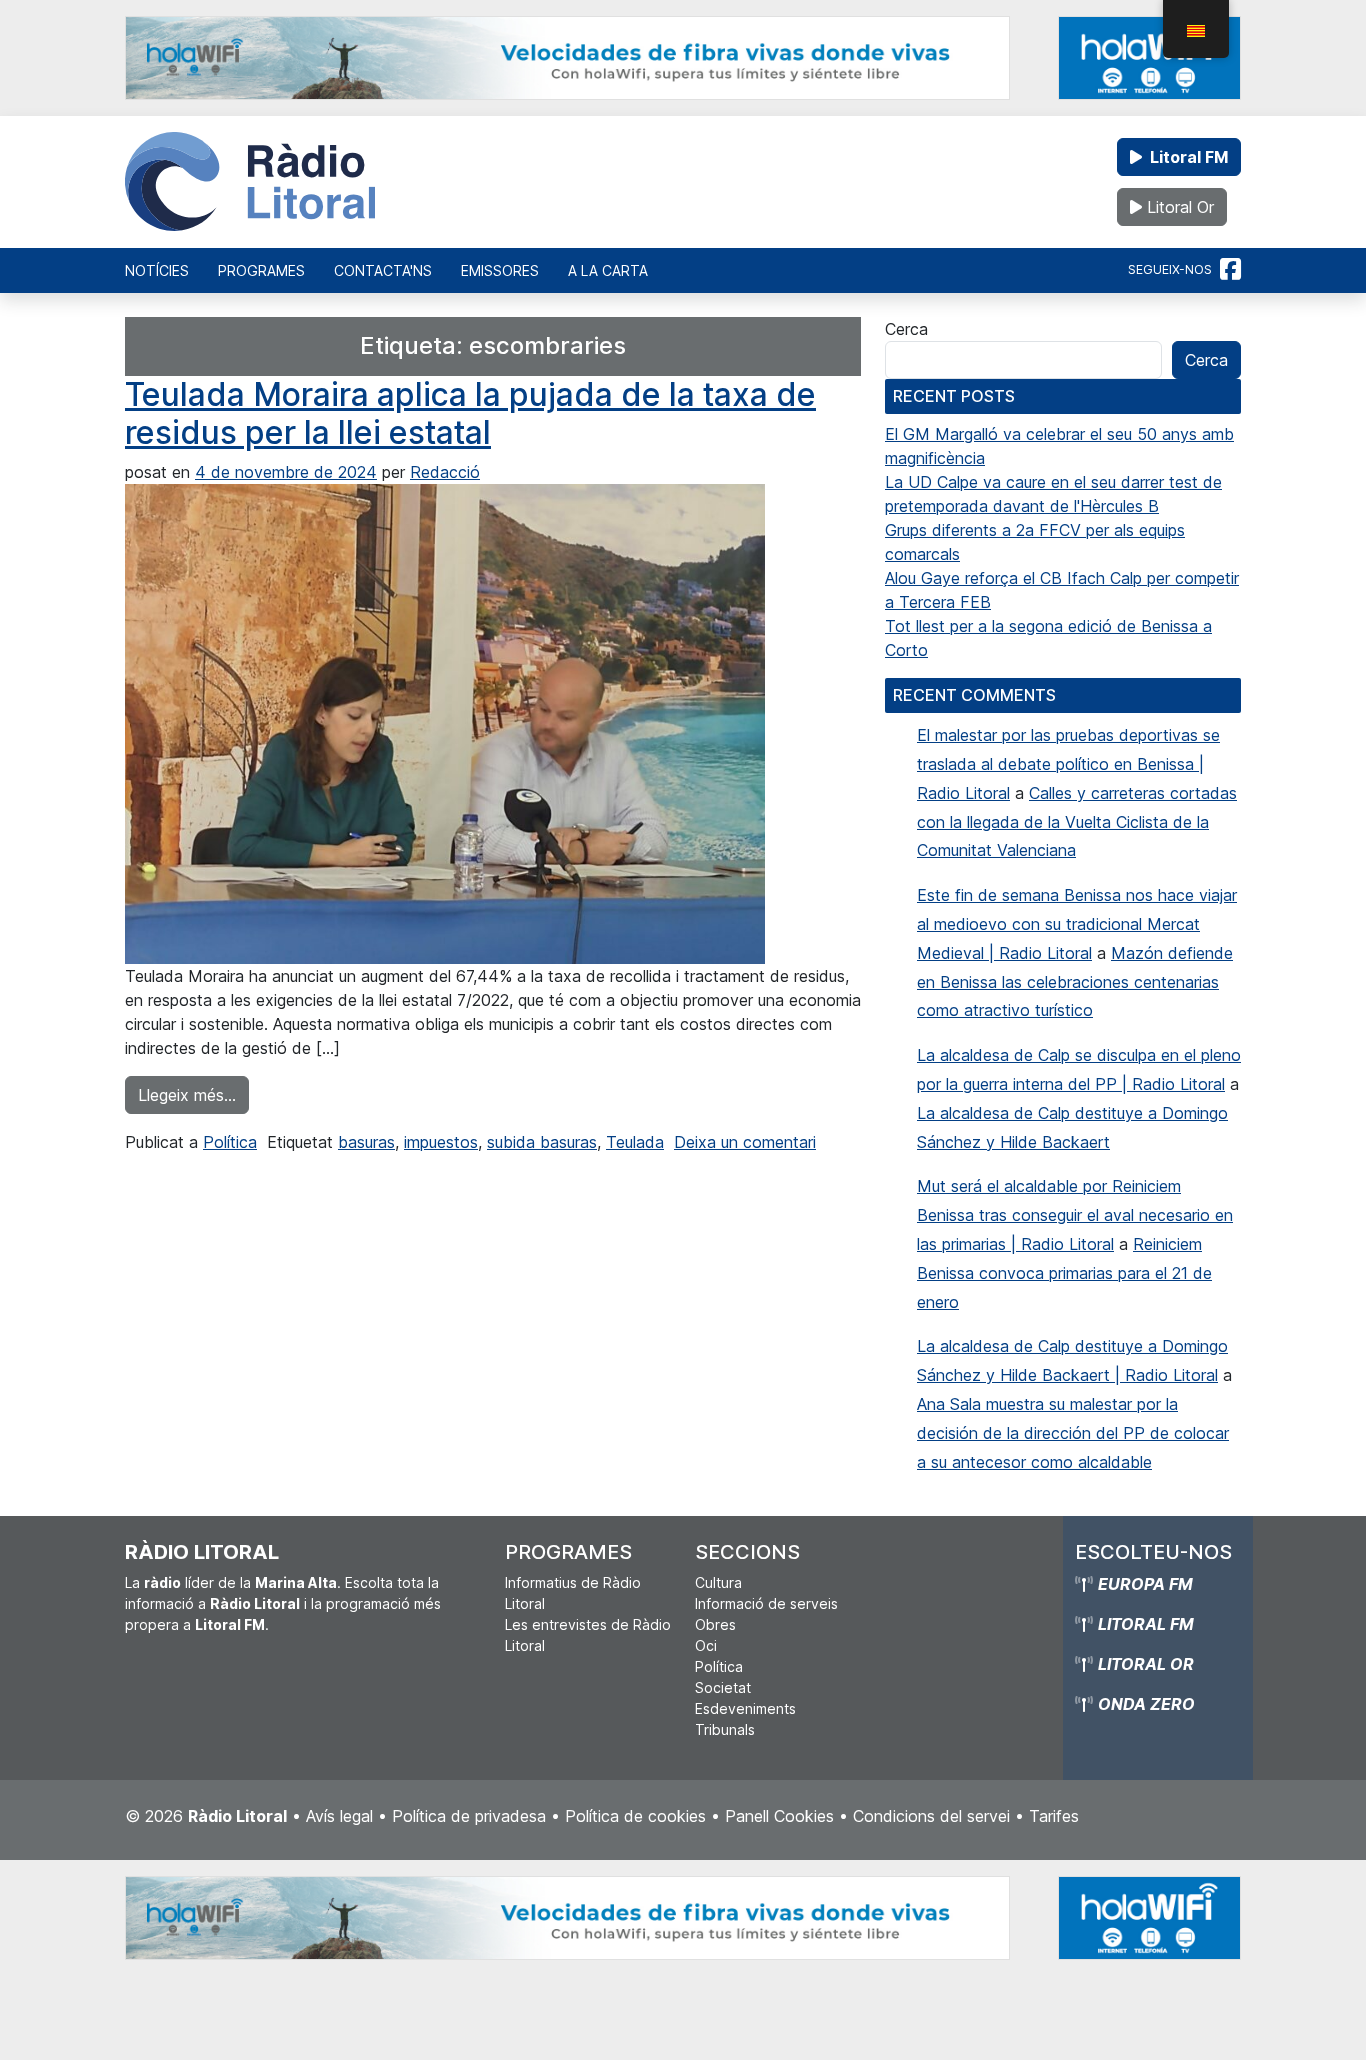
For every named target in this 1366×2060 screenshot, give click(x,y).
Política (230, 1142)
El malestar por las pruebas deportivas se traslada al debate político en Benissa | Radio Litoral (1068, 764)
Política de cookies (635, 1816)
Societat (723, 1687)
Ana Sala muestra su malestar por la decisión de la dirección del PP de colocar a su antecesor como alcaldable (1073, 1433)
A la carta (608, 270)
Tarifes (1054, 1816)
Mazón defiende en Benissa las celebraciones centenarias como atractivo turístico (1075, 982)
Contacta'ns (383, 270)
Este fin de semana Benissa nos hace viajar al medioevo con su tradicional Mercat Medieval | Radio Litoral (1077, 924)
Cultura (718, 1582)
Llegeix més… (193, 1094)
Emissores (500, 270)
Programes (261, 270)
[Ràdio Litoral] (250, 182)
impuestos (441, 1142)
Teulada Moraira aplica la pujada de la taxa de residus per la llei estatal (470, 413)
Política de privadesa (469, 1816)
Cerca (906, 329)
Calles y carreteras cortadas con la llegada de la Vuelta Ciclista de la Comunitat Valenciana (1077, 822)
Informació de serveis (766, 1603)
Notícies (157, 270)
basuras (366, 1142)
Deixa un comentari (745, 1142)
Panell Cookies (779, 1816)
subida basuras (542, 1142)
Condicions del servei (931, 1816)
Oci (706, 1645)
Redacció (445, 472)
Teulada (635, 1142)
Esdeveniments (745, 1708)
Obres (715, 1624)
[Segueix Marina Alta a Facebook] (1230, 270)
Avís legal (339, 1816)
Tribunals (725, 1729)
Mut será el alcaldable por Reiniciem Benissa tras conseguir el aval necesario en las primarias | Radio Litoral (1075, 1215)
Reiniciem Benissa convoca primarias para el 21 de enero (1064, 1273)
